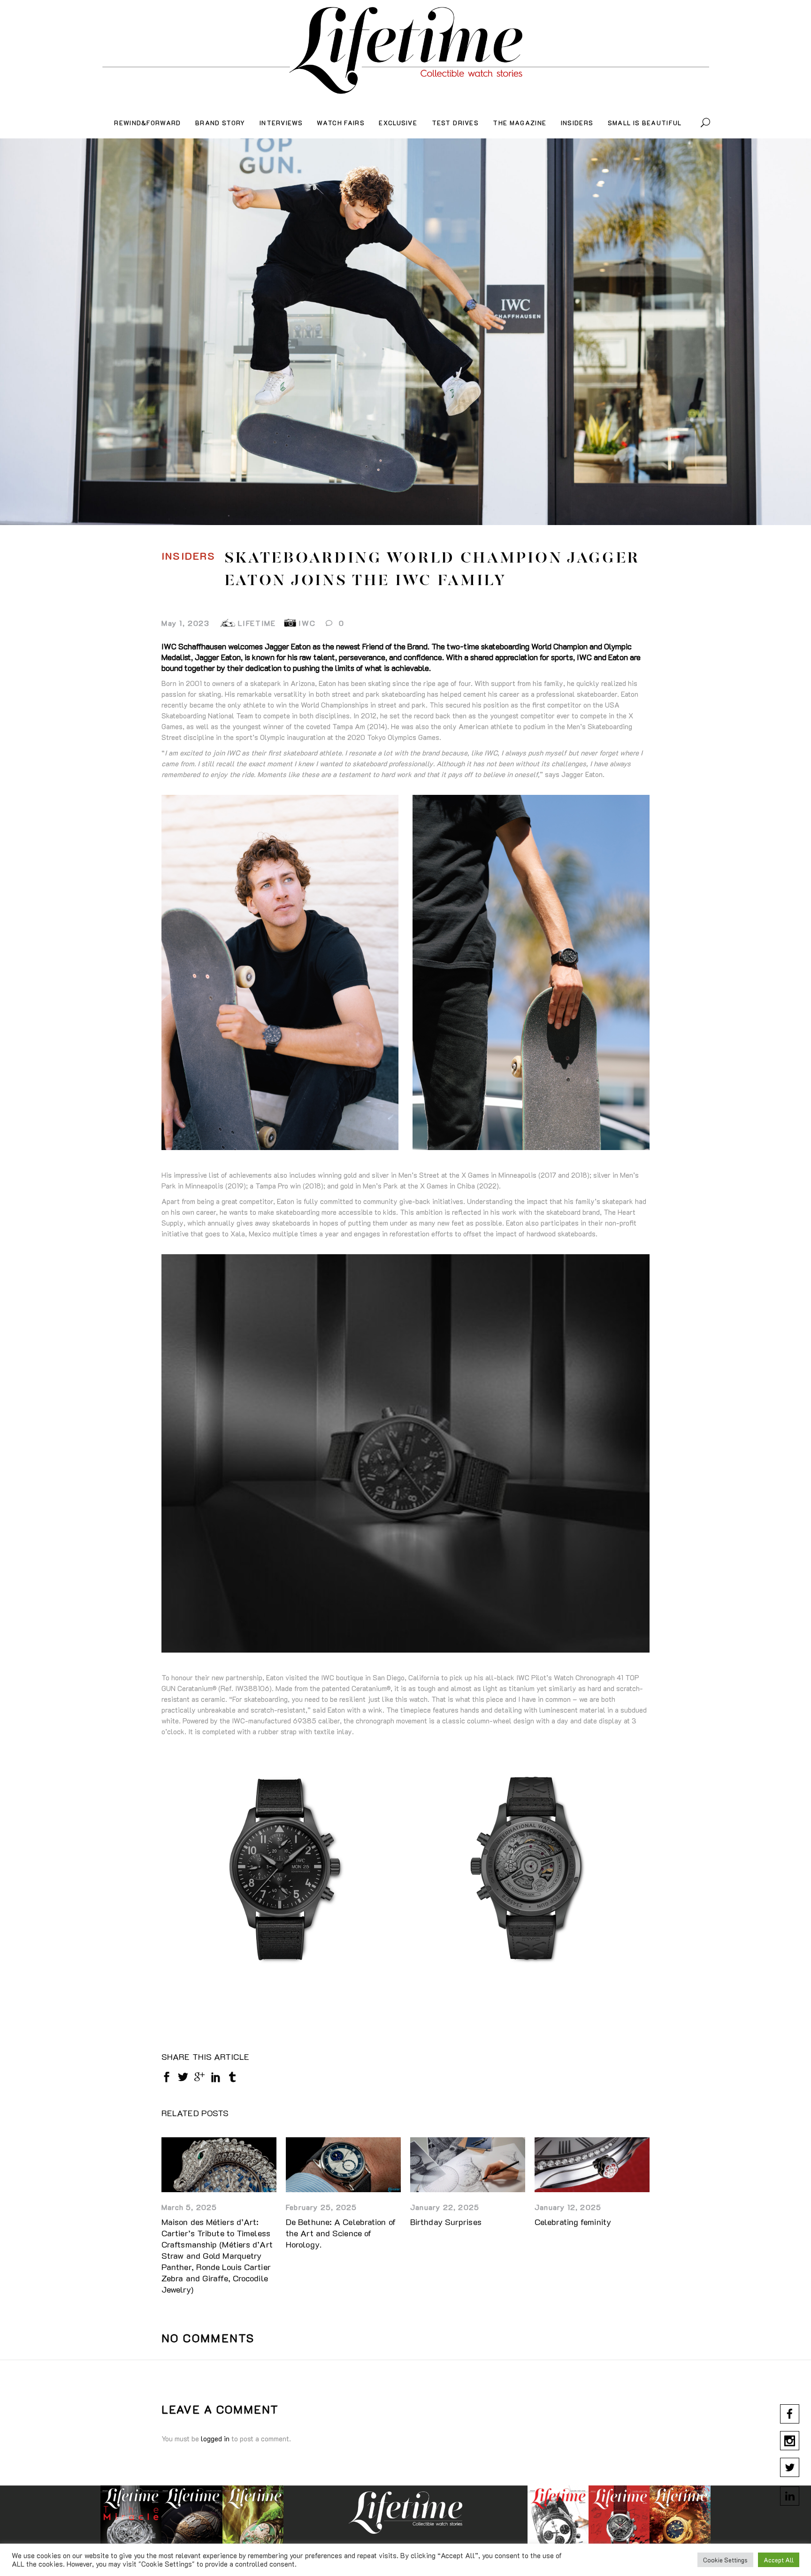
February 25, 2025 (321, 2207)
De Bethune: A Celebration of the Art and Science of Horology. (341, 2233)
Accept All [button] (779, 2560)
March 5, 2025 (189, 2207)
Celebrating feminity (573, 2222)
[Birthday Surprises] (468, 2165)
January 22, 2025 (445, 2207)
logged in (215, 2439)
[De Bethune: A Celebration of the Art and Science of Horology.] (343, 2165)
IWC (307, 623)
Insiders (189, 556)
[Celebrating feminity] (592, 2165)
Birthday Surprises (446, 2222)
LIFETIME (257, 623)
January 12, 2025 (568, 2207)
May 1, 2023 (186, 623)
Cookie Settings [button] (725, 2560)
